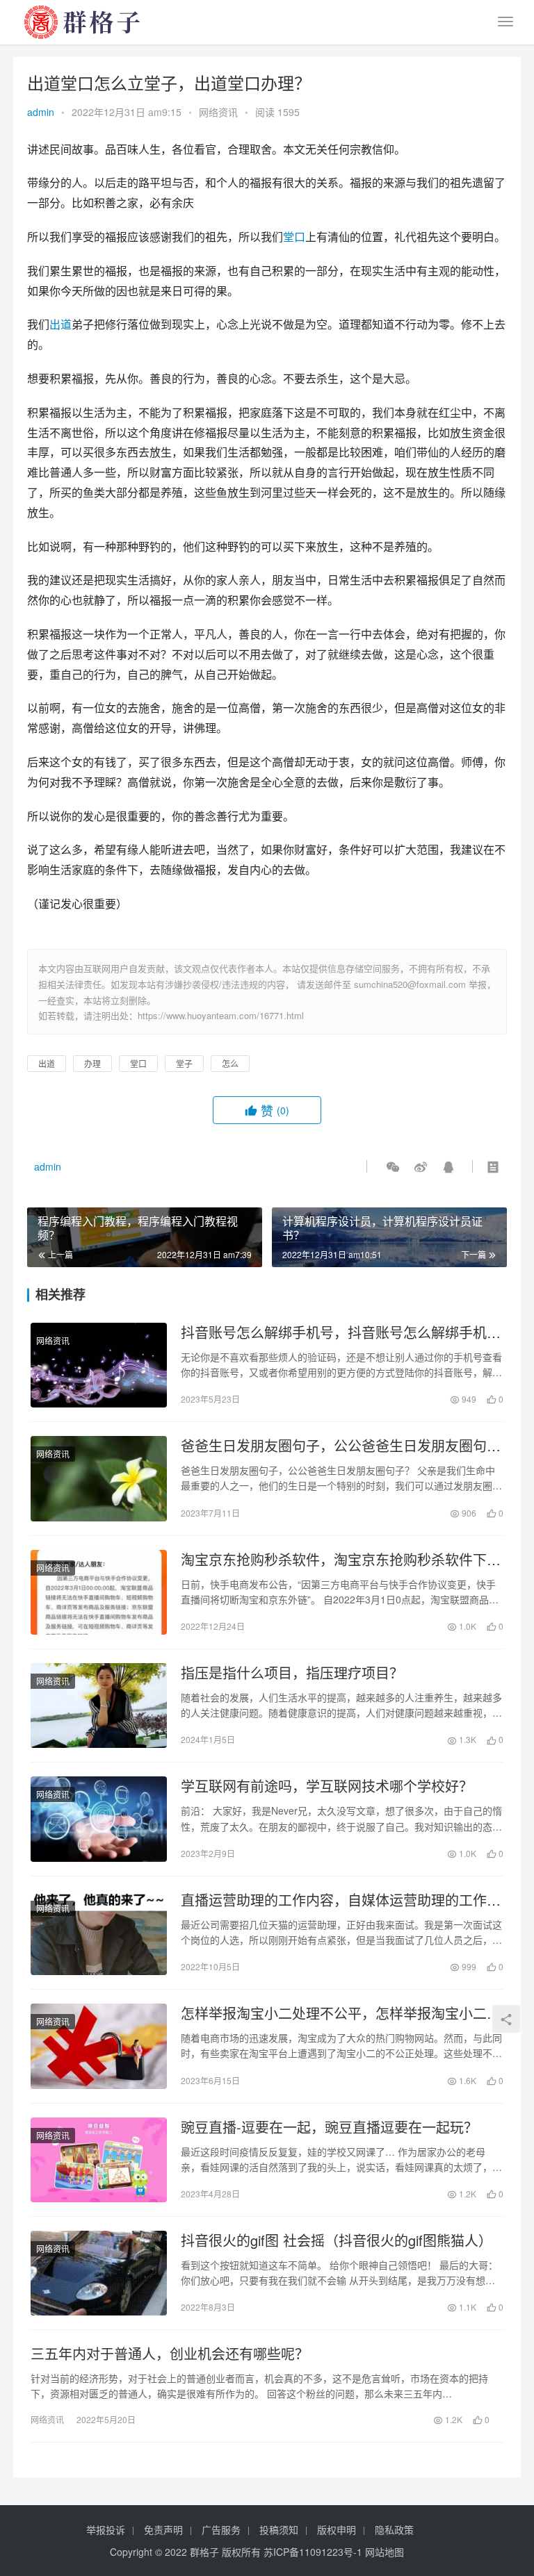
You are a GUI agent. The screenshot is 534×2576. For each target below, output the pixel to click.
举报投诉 (106, 2529)
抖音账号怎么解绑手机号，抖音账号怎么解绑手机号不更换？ (341, 1332)
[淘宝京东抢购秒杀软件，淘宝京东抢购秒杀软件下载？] (99, 1592)
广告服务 (221, 2529)
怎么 (230, 1063)
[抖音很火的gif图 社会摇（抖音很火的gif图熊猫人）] (99, 2273)
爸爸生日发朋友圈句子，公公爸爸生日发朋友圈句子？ (334, 1446)
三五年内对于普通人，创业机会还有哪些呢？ (170, 2354)
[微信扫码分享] (393, 1166)
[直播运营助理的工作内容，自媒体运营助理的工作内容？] (99, 1933)
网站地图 (385, 2552)
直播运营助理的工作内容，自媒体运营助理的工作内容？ (341, 1900)
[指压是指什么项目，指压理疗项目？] (99, 1706)
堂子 (184, 1063)
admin (41, 112)
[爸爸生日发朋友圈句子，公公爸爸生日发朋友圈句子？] (99, 1478)
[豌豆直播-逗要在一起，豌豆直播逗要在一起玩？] (99, 2160)
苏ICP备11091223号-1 (313, 2552)
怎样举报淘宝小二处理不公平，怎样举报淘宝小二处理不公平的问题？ (341, 2013)
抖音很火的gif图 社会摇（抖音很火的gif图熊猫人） (337, 2240)
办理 (92, 1063)
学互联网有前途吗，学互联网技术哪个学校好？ (327, 1786)
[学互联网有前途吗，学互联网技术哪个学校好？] (99, 1819)
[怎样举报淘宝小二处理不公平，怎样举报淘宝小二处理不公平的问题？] (99, 2046)
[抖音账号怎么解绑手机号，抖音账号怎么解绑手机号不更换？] (99, 1365)
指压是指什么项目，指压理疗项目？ (292, 1673)
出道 (60, 324)
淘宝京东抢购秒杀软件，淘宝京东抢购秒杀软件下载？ (334, 1560)
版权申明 (337, 2529)
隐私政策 (394, 2529)
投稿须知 (279, 2529)
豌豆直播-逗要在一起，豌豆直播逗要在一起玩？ (329, 2127)
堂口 (294, 237)
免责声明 (163, 2529)
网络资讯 (218, 112)
